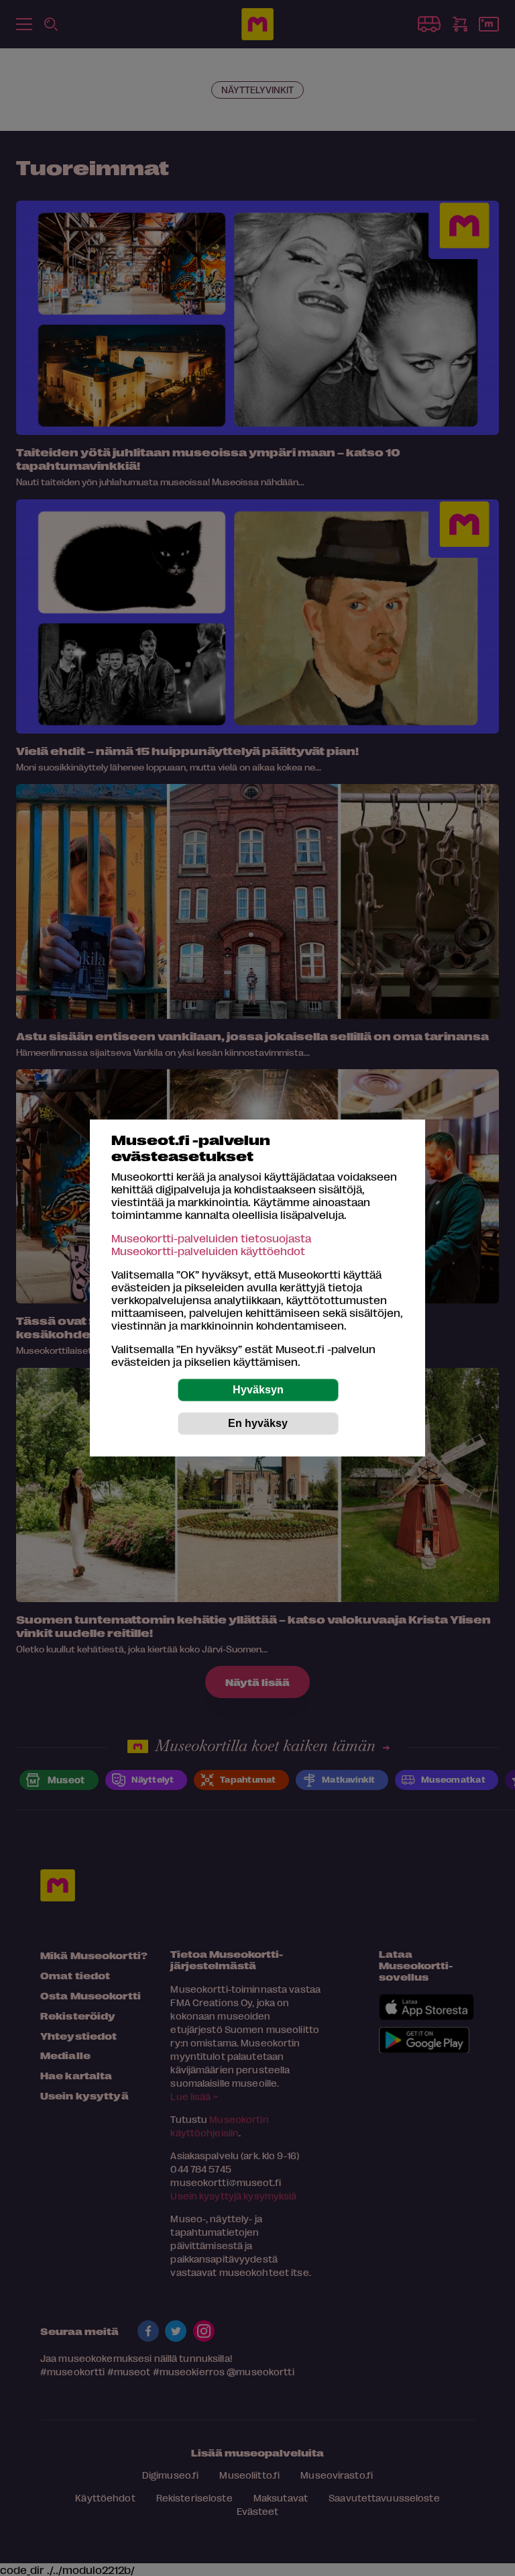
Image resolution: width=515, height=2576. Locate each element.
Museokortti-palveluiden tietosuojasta (211, 1238)
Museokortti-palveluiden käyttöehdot (208, 1251)
